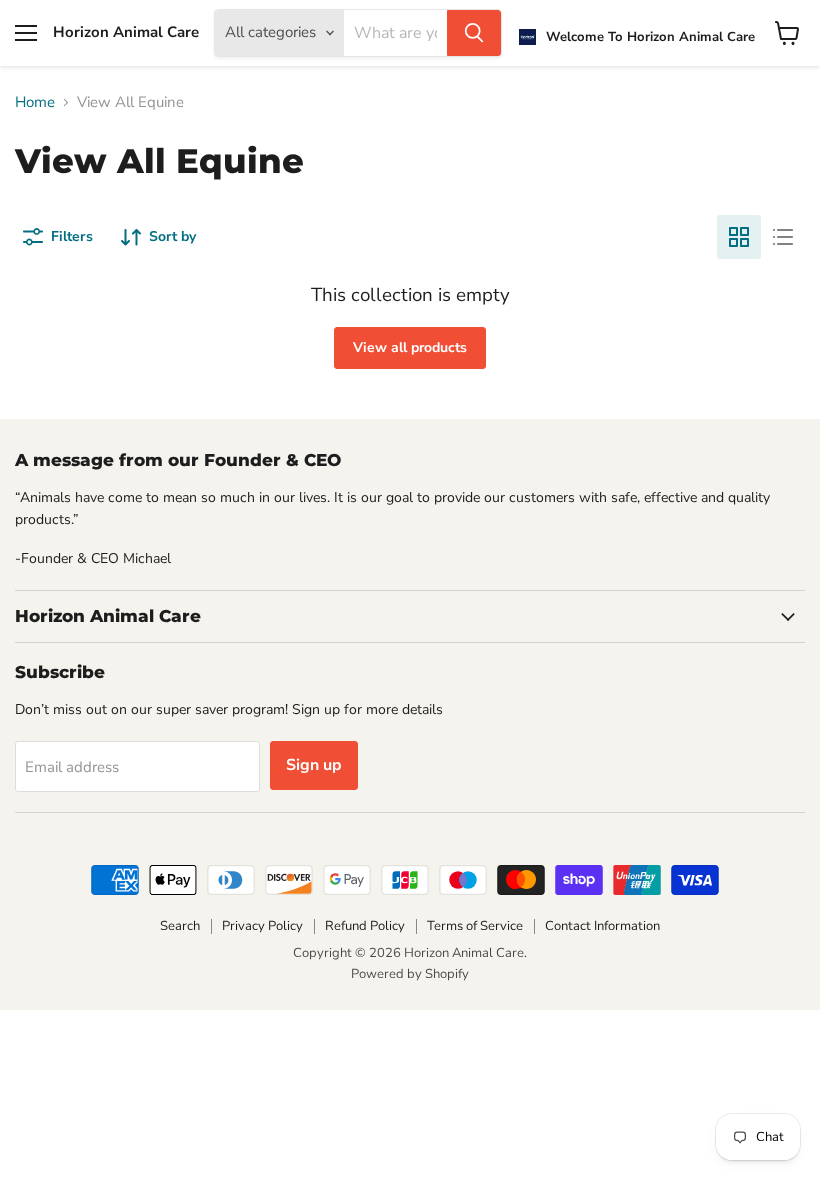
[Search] (474, 33)
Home (35, 102)
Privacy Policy (262, 926)
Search (180, 926)
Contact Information (602, 926)
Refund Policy (365, 926)
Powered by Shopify (410, 974)
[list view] (783, 237)
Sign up (314, 765)
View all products (410, 347)
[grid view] (739, 237)
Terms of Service (475, 926)
